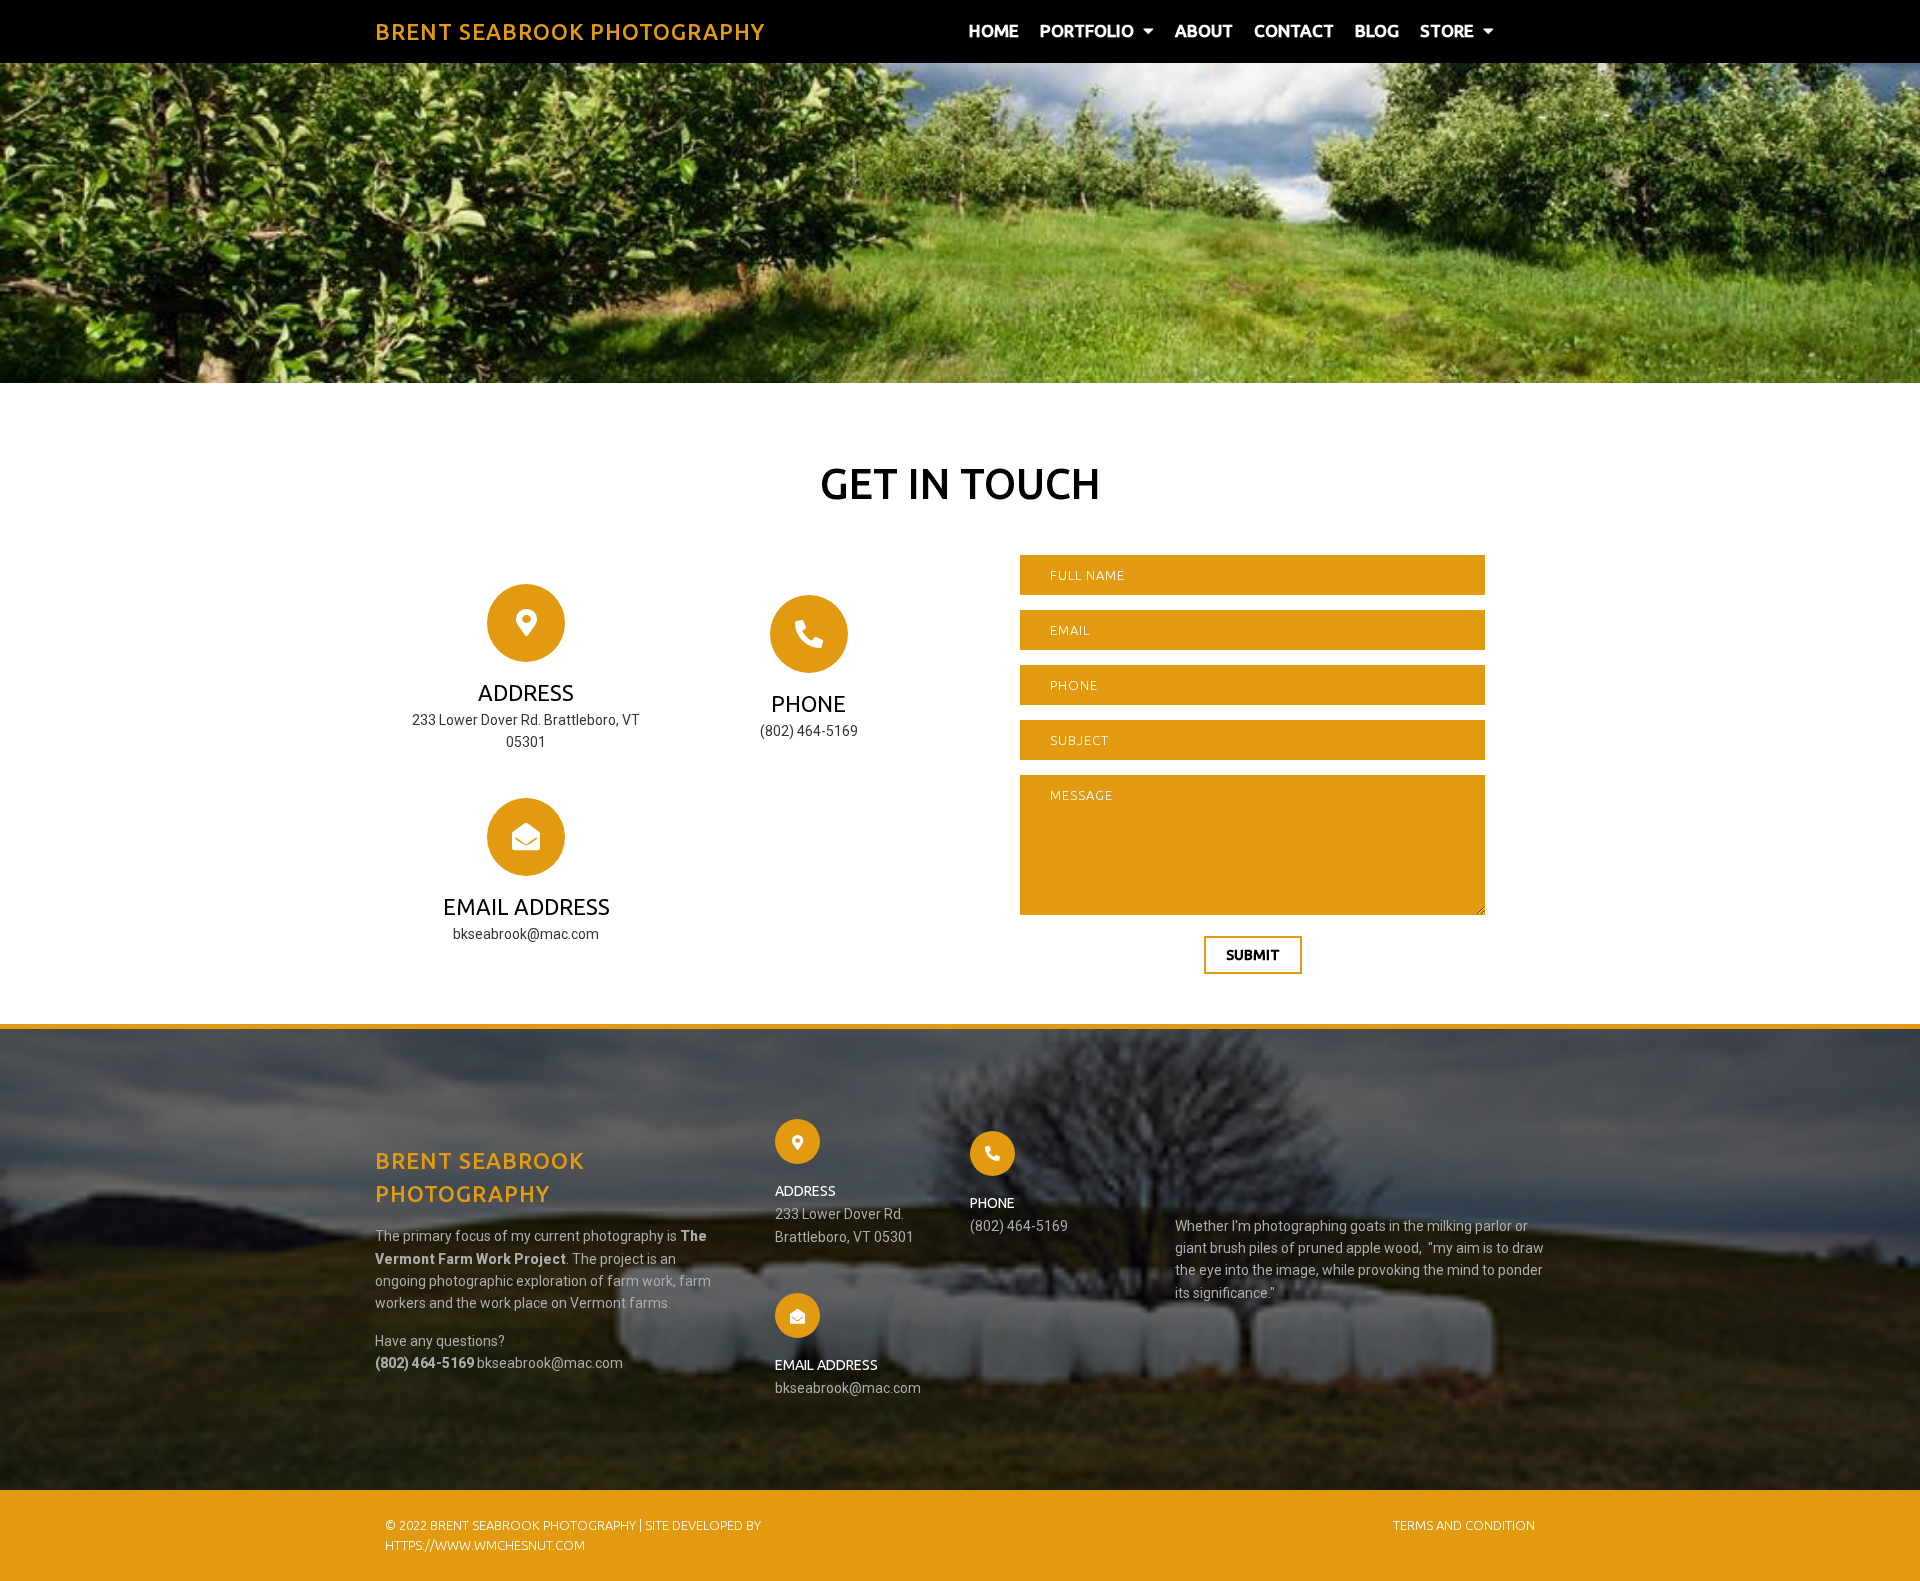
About (1204, 30)
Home (994, 30)
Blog (1377, 30)
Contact (1294, 30)
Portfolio (1087, 30)
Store (1447, 30)
